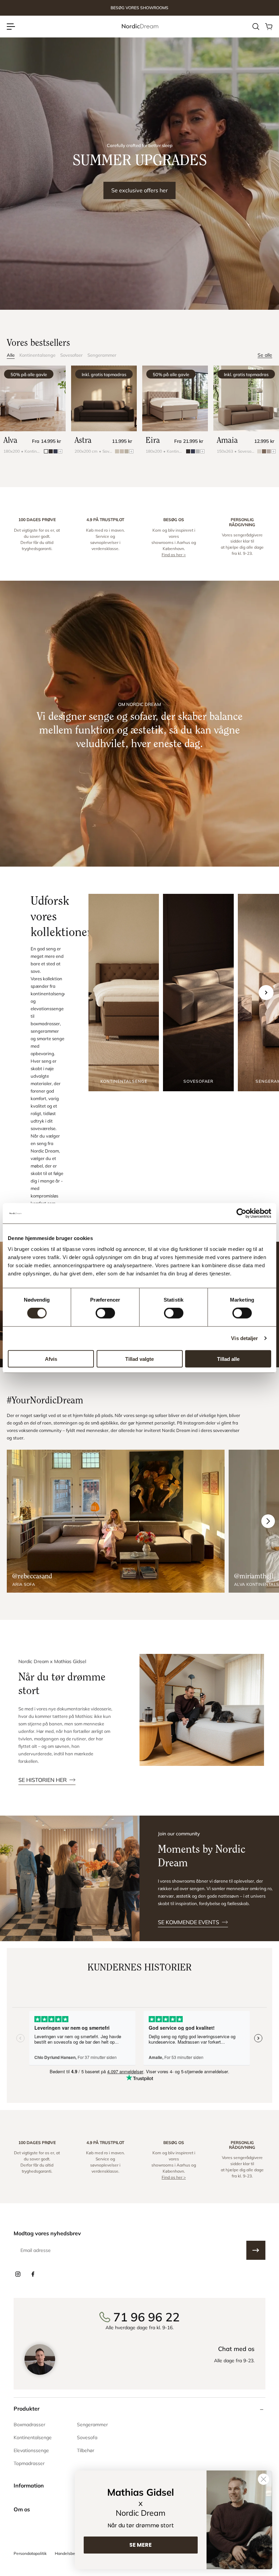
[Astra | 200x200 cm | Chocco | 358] (104, 398)
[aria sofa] (116, 1521)
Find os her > (174, 555)
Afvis (51, 1359)
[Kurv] (268, 27)
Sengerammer (102, 355)
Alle (11, 355)
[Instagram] (18, 2274)
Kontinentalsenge (37, 355)
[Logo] (139, 26)
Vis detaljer (244, 1338)
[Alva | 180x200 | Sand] (33, 398)
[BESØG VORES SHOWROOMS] (139, 8)
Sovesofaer (71, 355)
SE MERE (141, 2545)
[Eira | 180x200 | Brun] (175, 398)
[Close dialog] (264, 2479)
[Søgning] (256, 27)
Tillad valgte (139, 1359)
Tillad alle (228, 1359)
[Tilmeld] (256, 2250)
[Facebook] (33, 2274)
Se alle (265, 355)
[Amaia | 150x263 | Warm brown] (246, 398)
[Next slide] (266, 993)
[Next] (268, 1521)
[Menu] (11, 27)
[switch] (105, 1313)
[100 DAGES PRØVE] (37, 537)
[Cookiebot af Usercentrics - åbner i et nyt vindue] (241, 1213)
